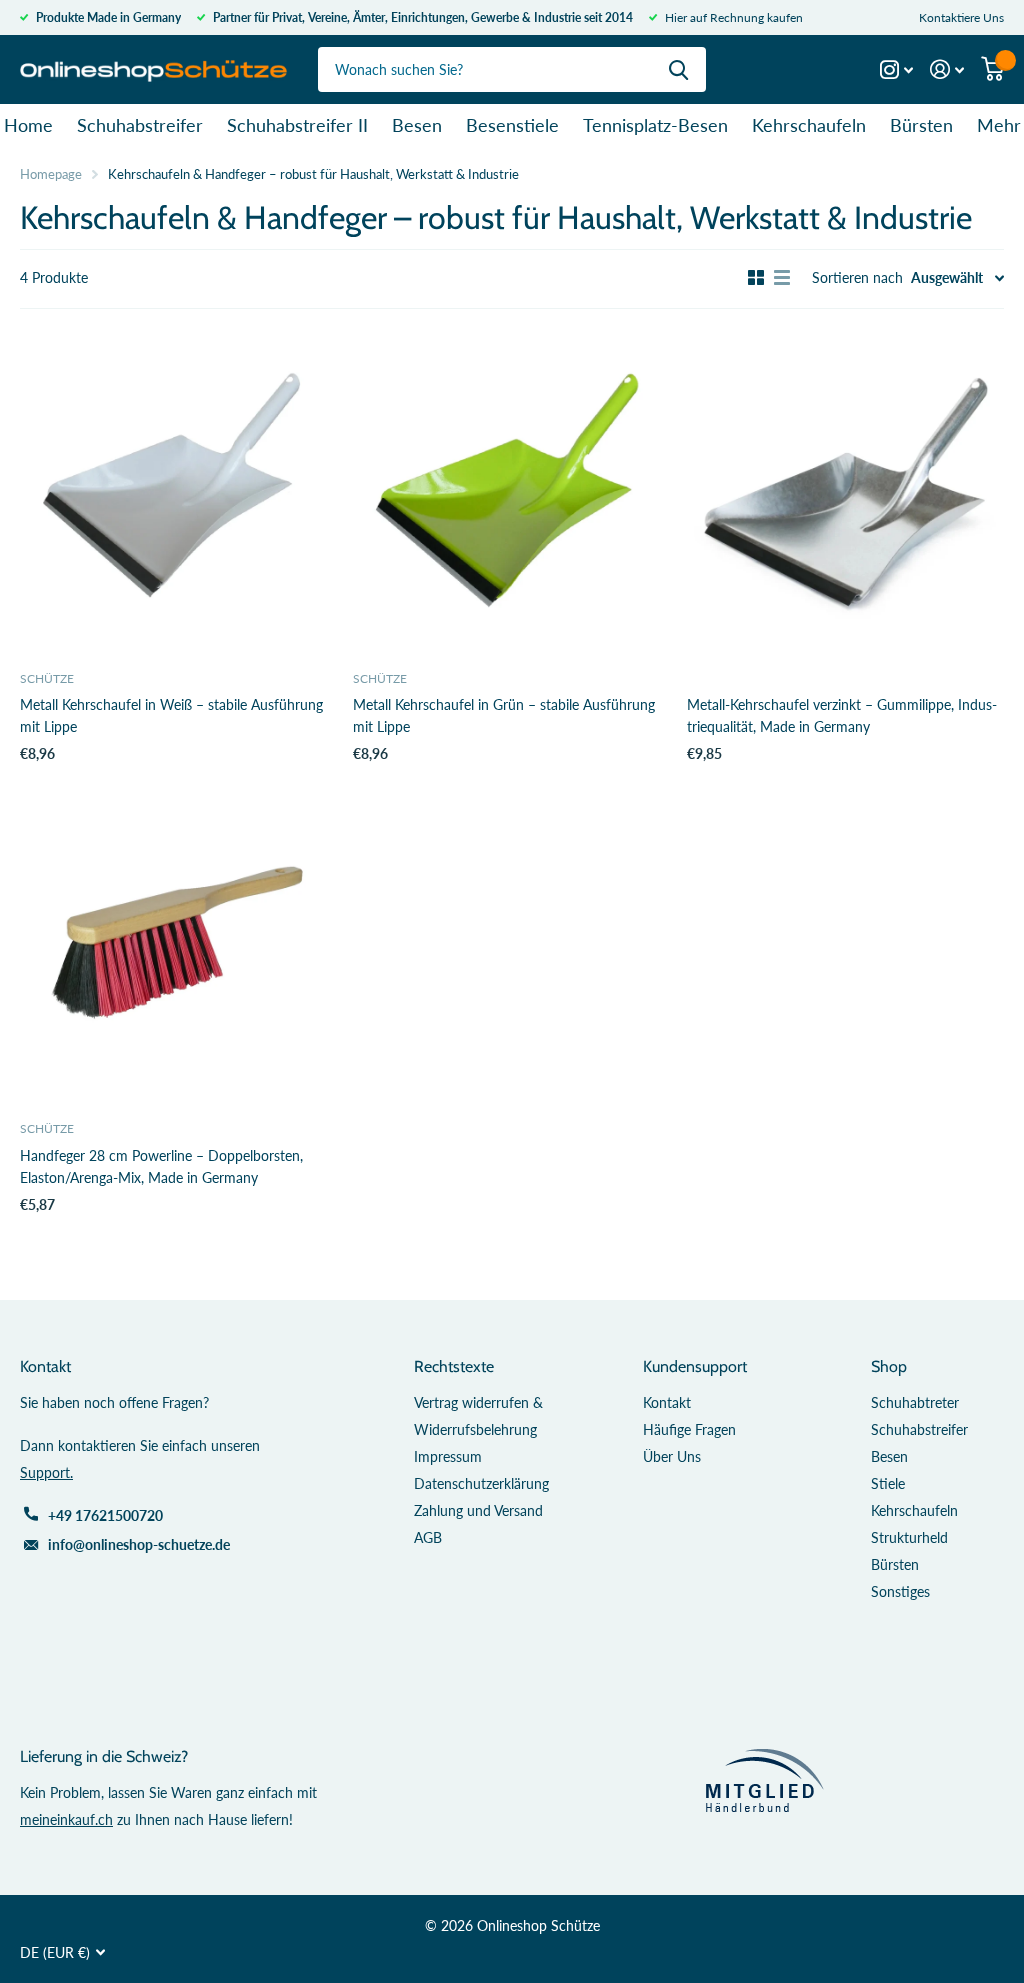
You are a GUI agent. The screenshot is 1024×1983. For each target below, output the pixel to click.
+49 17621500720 (105, 1515)
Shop (889, 1366)
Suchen (678, 69)
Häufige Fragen (689, 1429)
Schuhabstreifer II (297, 125)
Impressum (448, 1456)
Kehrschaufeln (809, 125)
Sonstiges (900, 1591)
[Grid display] (756, 278)
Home (28, 125)
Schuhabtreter (915, 1402)
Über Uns (672, 1456)
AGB (428, 1537)
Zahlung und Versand (478, 1510)
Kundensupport (695, 1366)
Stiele (888, 1483)
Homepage (51, 174)
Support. (46, 1472)
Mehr (999, 125)
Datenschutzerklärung (481, 1483)
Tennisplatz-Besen (655, 125)
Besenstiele (512, 125)
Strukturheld (909, 1537)
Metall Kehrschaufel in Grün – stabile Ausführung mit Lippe (504, 715)
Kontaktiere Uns (961, 17)
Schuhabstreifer (140, 125)
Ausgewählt (947, 277)
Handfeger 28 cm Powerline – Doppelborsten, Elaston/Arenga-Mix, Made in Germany (161, 1166)
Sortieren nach (857, 277)
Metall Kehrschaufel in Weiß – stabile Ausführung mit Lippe (171, 715)
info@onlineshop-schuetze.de (139, 1544)
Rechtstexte (454, 1366)
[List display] (782, 278)
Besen (417, 125)
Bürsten (921, 125)
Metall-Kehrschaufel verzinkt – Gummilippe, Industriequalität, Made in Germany (842, 715)
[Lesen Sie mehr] (897, 69)
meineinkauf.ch (66, 1819)
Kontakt (667, 1402)
